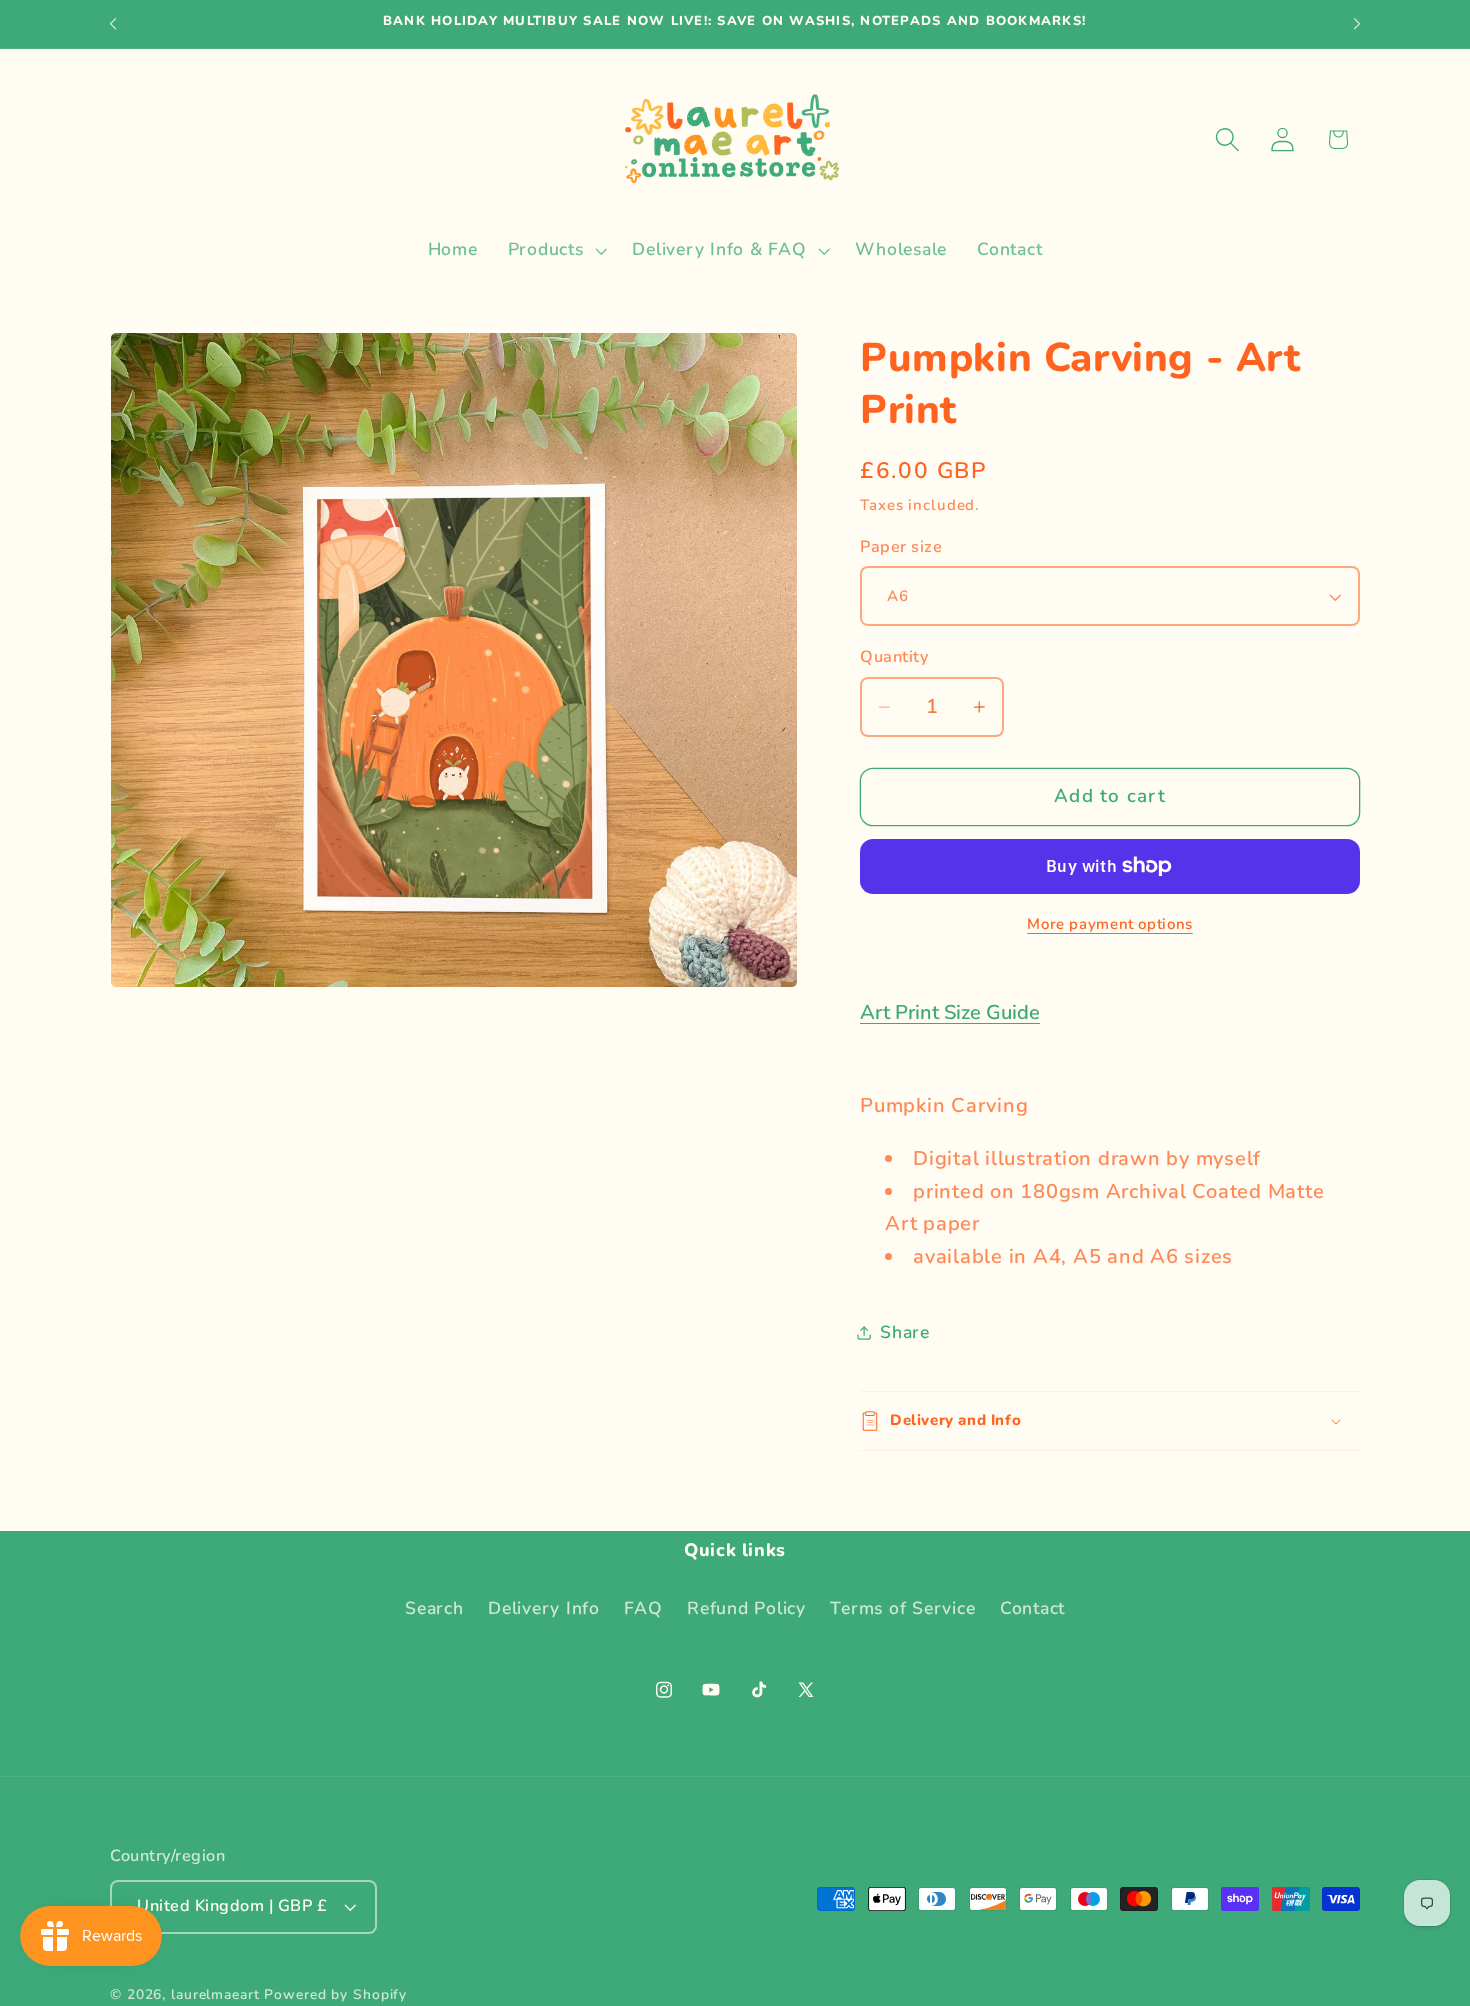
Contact (1032, 1608)
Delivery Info (544, 1608)
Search (434, 1608)
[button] (555, 250)
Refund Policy (746, 1608)
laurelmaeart (215, 1994)
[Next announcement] (1357, 24)
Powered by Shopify (335, 1994)
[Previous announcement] (113, 24)
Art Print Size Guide (950, 1012)
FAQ (643, 1608)
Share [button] (905, 1332)
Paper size (901, 547)
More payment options (1110, 924)
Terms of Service (902, 1608)
